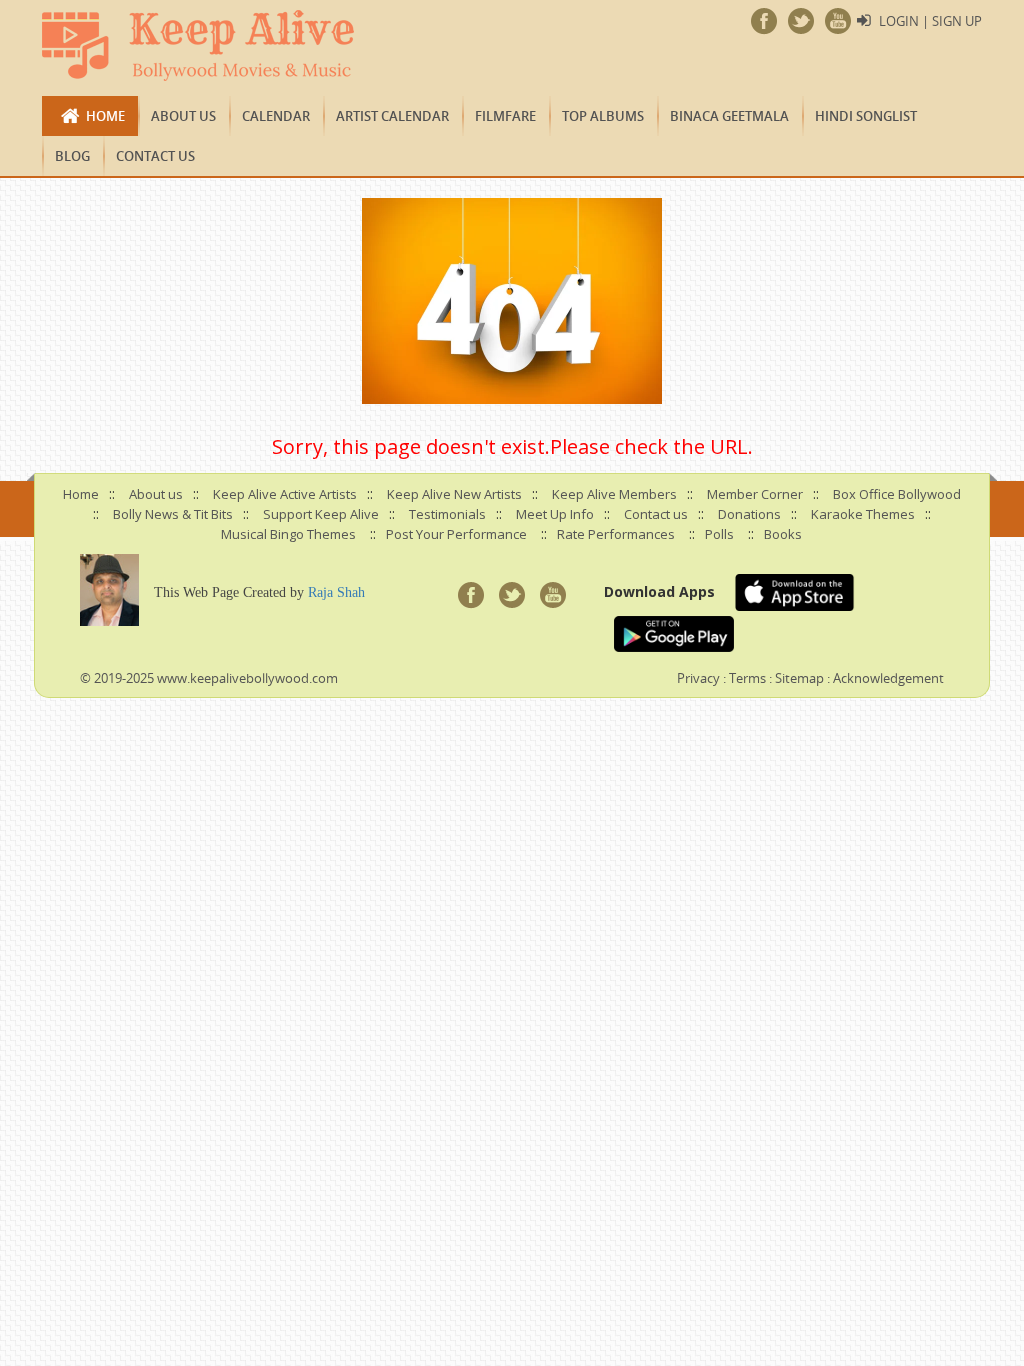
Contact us (155, 156)
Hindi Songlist (866, 116)
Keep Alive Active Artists (285, 494)
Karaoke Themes (863, 514)
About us (183, 116)
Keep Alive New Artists (454, 494)
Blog (72, 156)
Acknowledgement (888, 678)
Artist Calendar (392, 116)
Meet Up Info (555, 514)
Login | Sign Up (930, 21)
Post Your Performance (456, 534)
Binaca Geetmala (729, 116)
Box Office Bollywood (897, 494)
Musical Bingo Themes (288, 534)
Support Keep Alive (321, 514)
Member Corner (755, 494)
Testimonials (447, 514)
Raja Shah (336, 592)
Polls (719, 534)
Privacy (698, 678)
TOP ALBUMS (603, 116)
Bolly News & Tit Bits (173, 514)
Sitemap (799, 678)
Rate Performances (616, 534)
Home (105, 116)
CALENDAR (276, 116)
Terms (747, 678)
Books (783, 534)
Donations (749, 514)
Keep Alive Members (614, 494)
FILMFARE (505, 116)
